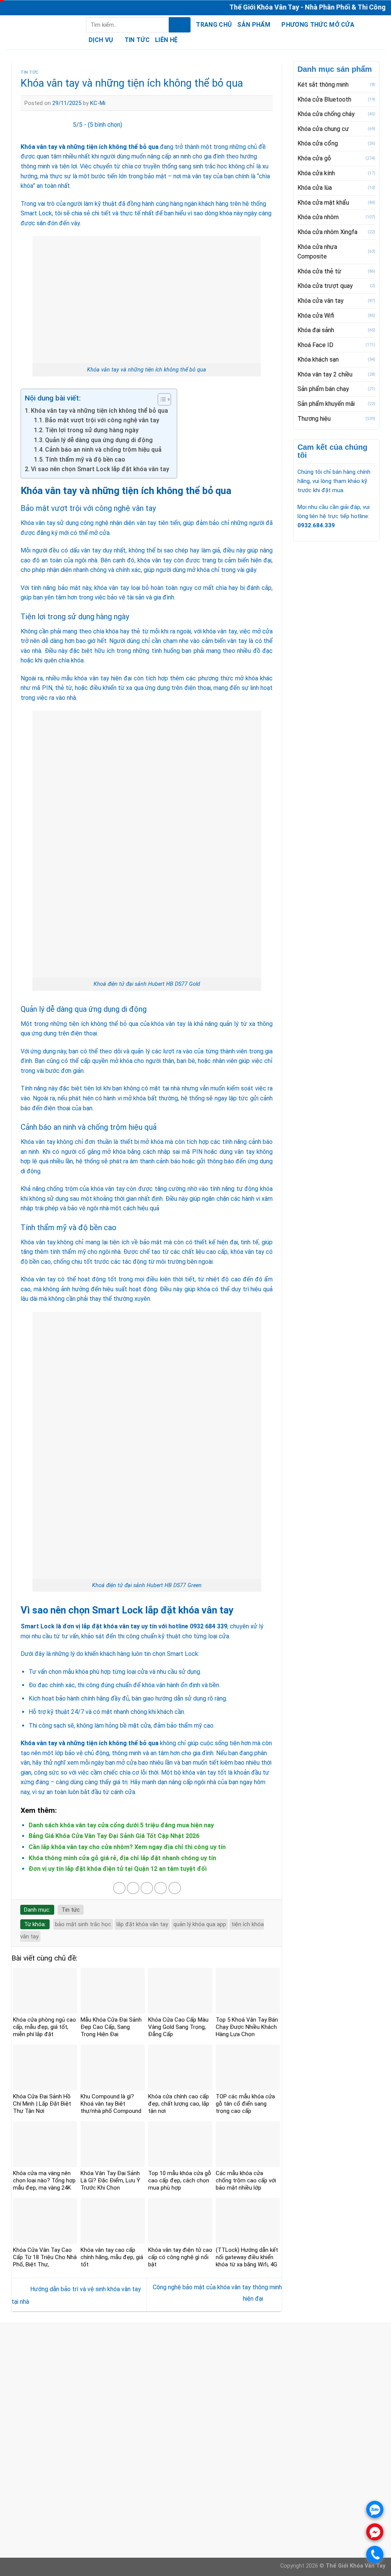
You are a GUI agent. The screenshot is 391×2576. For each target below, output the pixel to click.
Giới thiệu (148, 2494)
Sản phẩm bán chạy (323, 389)
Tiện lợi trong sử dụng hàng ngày (92, 430)
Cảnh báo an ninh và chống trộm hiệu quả (103, 450)
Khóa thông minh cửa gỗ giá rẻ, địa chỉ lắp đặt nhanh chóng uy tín (122, 1858)
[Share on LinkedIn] (175, 1888)
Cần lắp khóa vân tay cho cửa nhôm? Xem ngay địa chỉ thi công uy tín (127, 1847)
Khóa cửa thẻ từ (319, 271)
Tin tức (137, 40)
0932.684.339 (316, 525)
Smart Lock (38, 1626)
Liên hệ (166, 40)
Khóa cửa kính (316, 173)
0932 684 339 (208, 1626)
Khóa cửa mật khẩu (323, 203)
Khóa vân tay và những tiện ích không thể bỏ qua (99, 411)
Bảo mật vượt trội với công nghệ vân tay (102, 420)
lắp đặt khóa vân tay (142, 1924)
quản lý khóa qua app (200, 1924)
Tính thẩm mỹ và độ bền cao (85, 459)
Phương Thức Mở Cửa (318, 25)
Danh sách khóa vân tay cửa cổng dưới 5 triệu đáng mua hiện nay (121, 1825)
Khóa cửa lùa (315, 188)
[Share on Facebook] (119, 1888)
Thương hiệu (314, 419)
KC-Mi (98, 103)
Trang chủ (214, 25)
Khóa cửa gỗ (314, 158)
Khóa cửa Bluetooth (324, 99)
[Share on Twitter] (133, 1888)
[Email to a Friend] (147, 1888)
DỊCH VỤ (101, 40)
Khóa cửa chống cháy (326, 114)
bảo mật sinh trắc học (83, 1924)
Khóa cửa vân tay (321, 301)
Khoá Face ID (315, 345)
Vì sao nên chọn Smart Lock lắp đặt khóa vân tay (100, 469)
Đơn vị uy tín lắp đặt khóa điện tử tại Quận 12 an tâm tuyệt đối (118, 1869)
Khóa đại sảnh (316, 330)
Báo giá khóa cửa (159, 2504)
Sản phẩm (254, 25)
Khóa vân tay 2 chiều (325, 374)
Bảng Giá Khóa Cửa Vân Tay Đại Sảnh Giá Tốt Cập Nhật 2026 (114, 1836)
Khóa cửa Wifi (316, 315)
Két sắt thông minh (323, 85)
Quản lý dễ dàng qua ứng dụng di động (99, 440)
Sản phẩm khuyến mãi (326, 404)
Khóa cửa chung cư (323, 129)
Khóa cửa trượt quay (325, 286)
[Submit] (180, 25)
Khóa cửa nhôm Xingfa (327, 232)
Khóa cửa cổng (318, 143)
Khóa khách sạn (318, 359)
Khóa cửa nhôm (318, 217)
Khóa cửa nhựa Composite (317, 252)
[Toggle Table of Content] (161, 399)
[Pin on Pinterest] (161, 1888)
